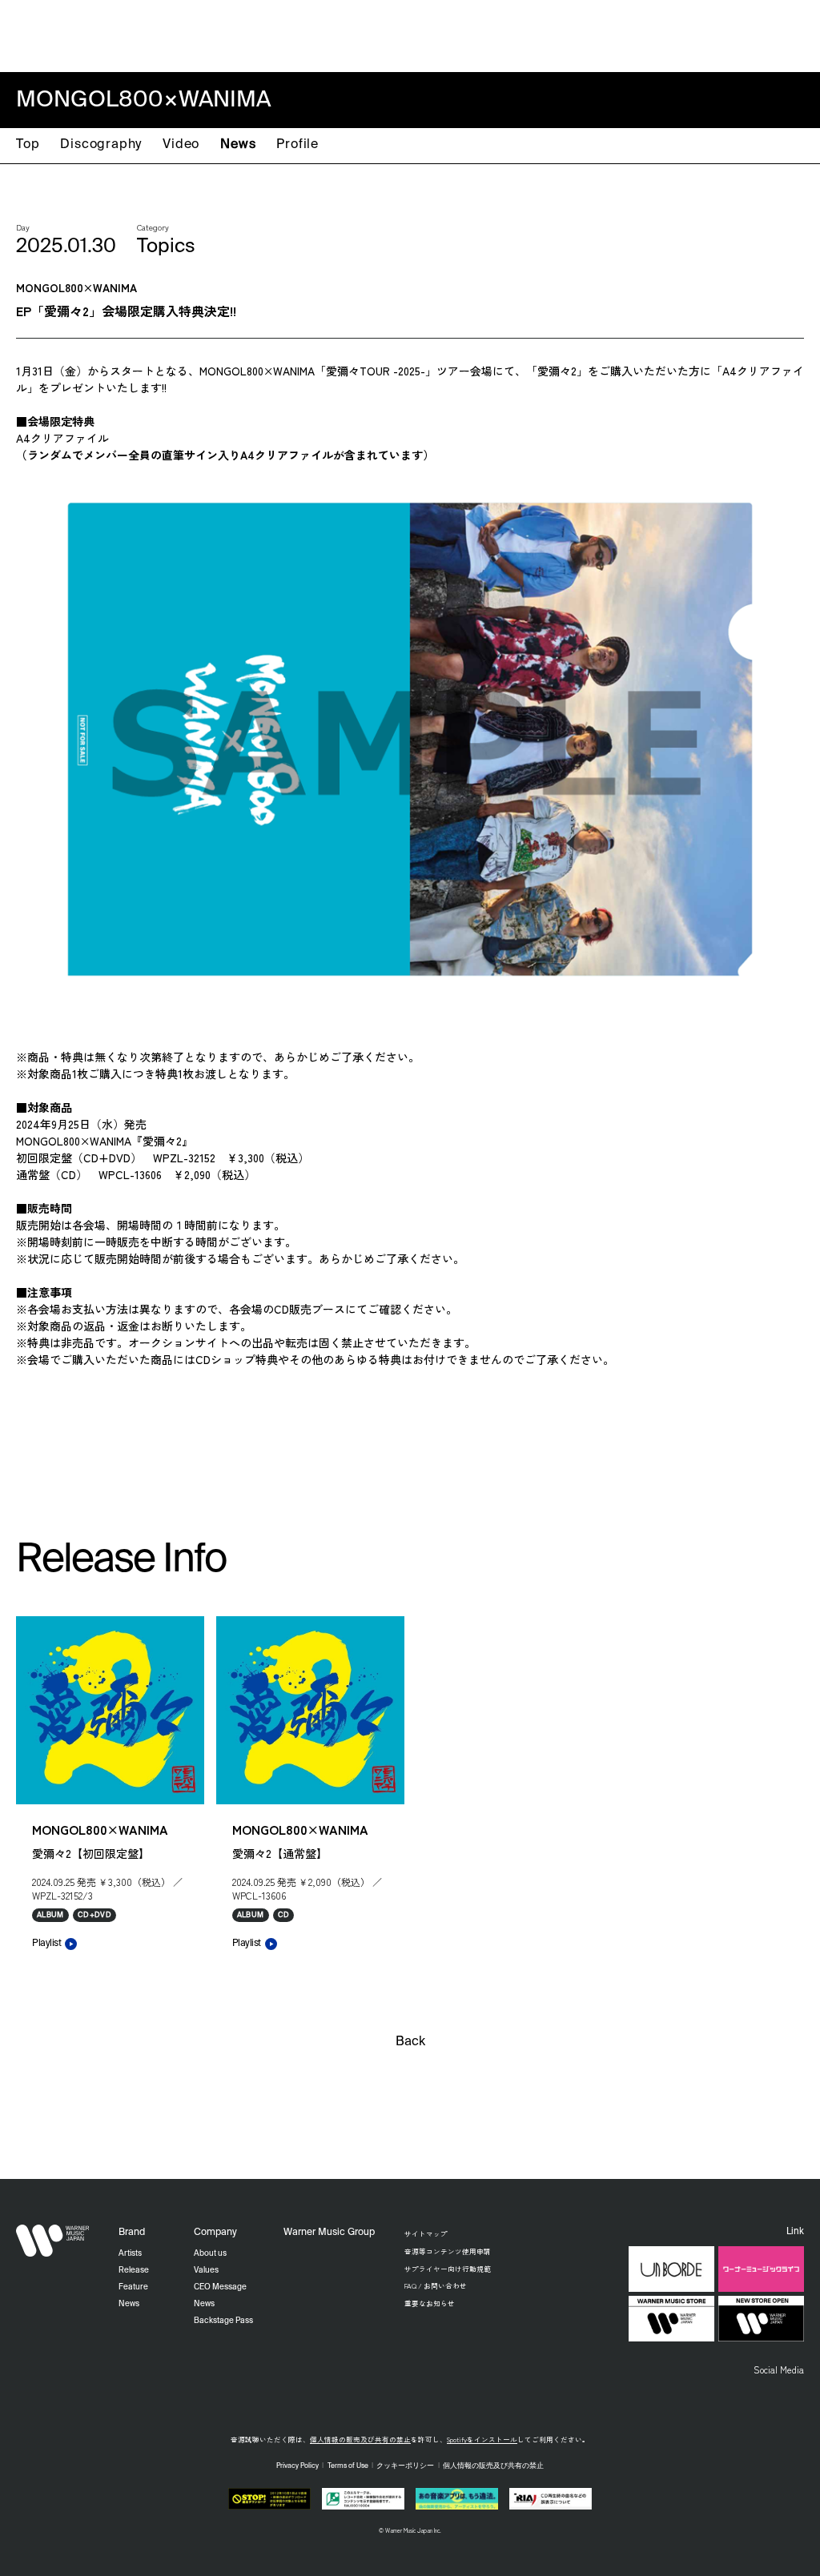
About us (210, 2253)
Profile (297, 145)
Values (206, 2270)
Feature (611, 34)
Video (181, 145)
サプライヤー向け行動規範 (448, 2269)
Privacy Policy (297, 2466)
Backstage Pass (223, 2321)
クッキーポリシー (405, 2466)
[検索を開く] (792, 34)
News (238, 145)
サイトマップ (426, 2233)
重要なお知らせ (430, 2303)
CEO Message (220, 2287)
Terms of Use (348, 2466)
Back (410, 2042)
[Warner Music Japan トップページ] (53, 36)
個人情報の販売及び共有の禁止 (360, 2439)
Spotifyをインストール (482, 2439)
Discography (101, 145)
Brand (132, 2233)
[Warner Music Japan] (53, 2241)
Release (560, 34)
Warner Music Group (329, 2233)
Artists (511, 34)
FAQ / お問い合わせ (436, 2285)
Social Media (779, 2369)
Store (697, 34)
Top (28, 145)
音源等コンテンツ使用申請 (448, 2251)
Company (747, 34)
